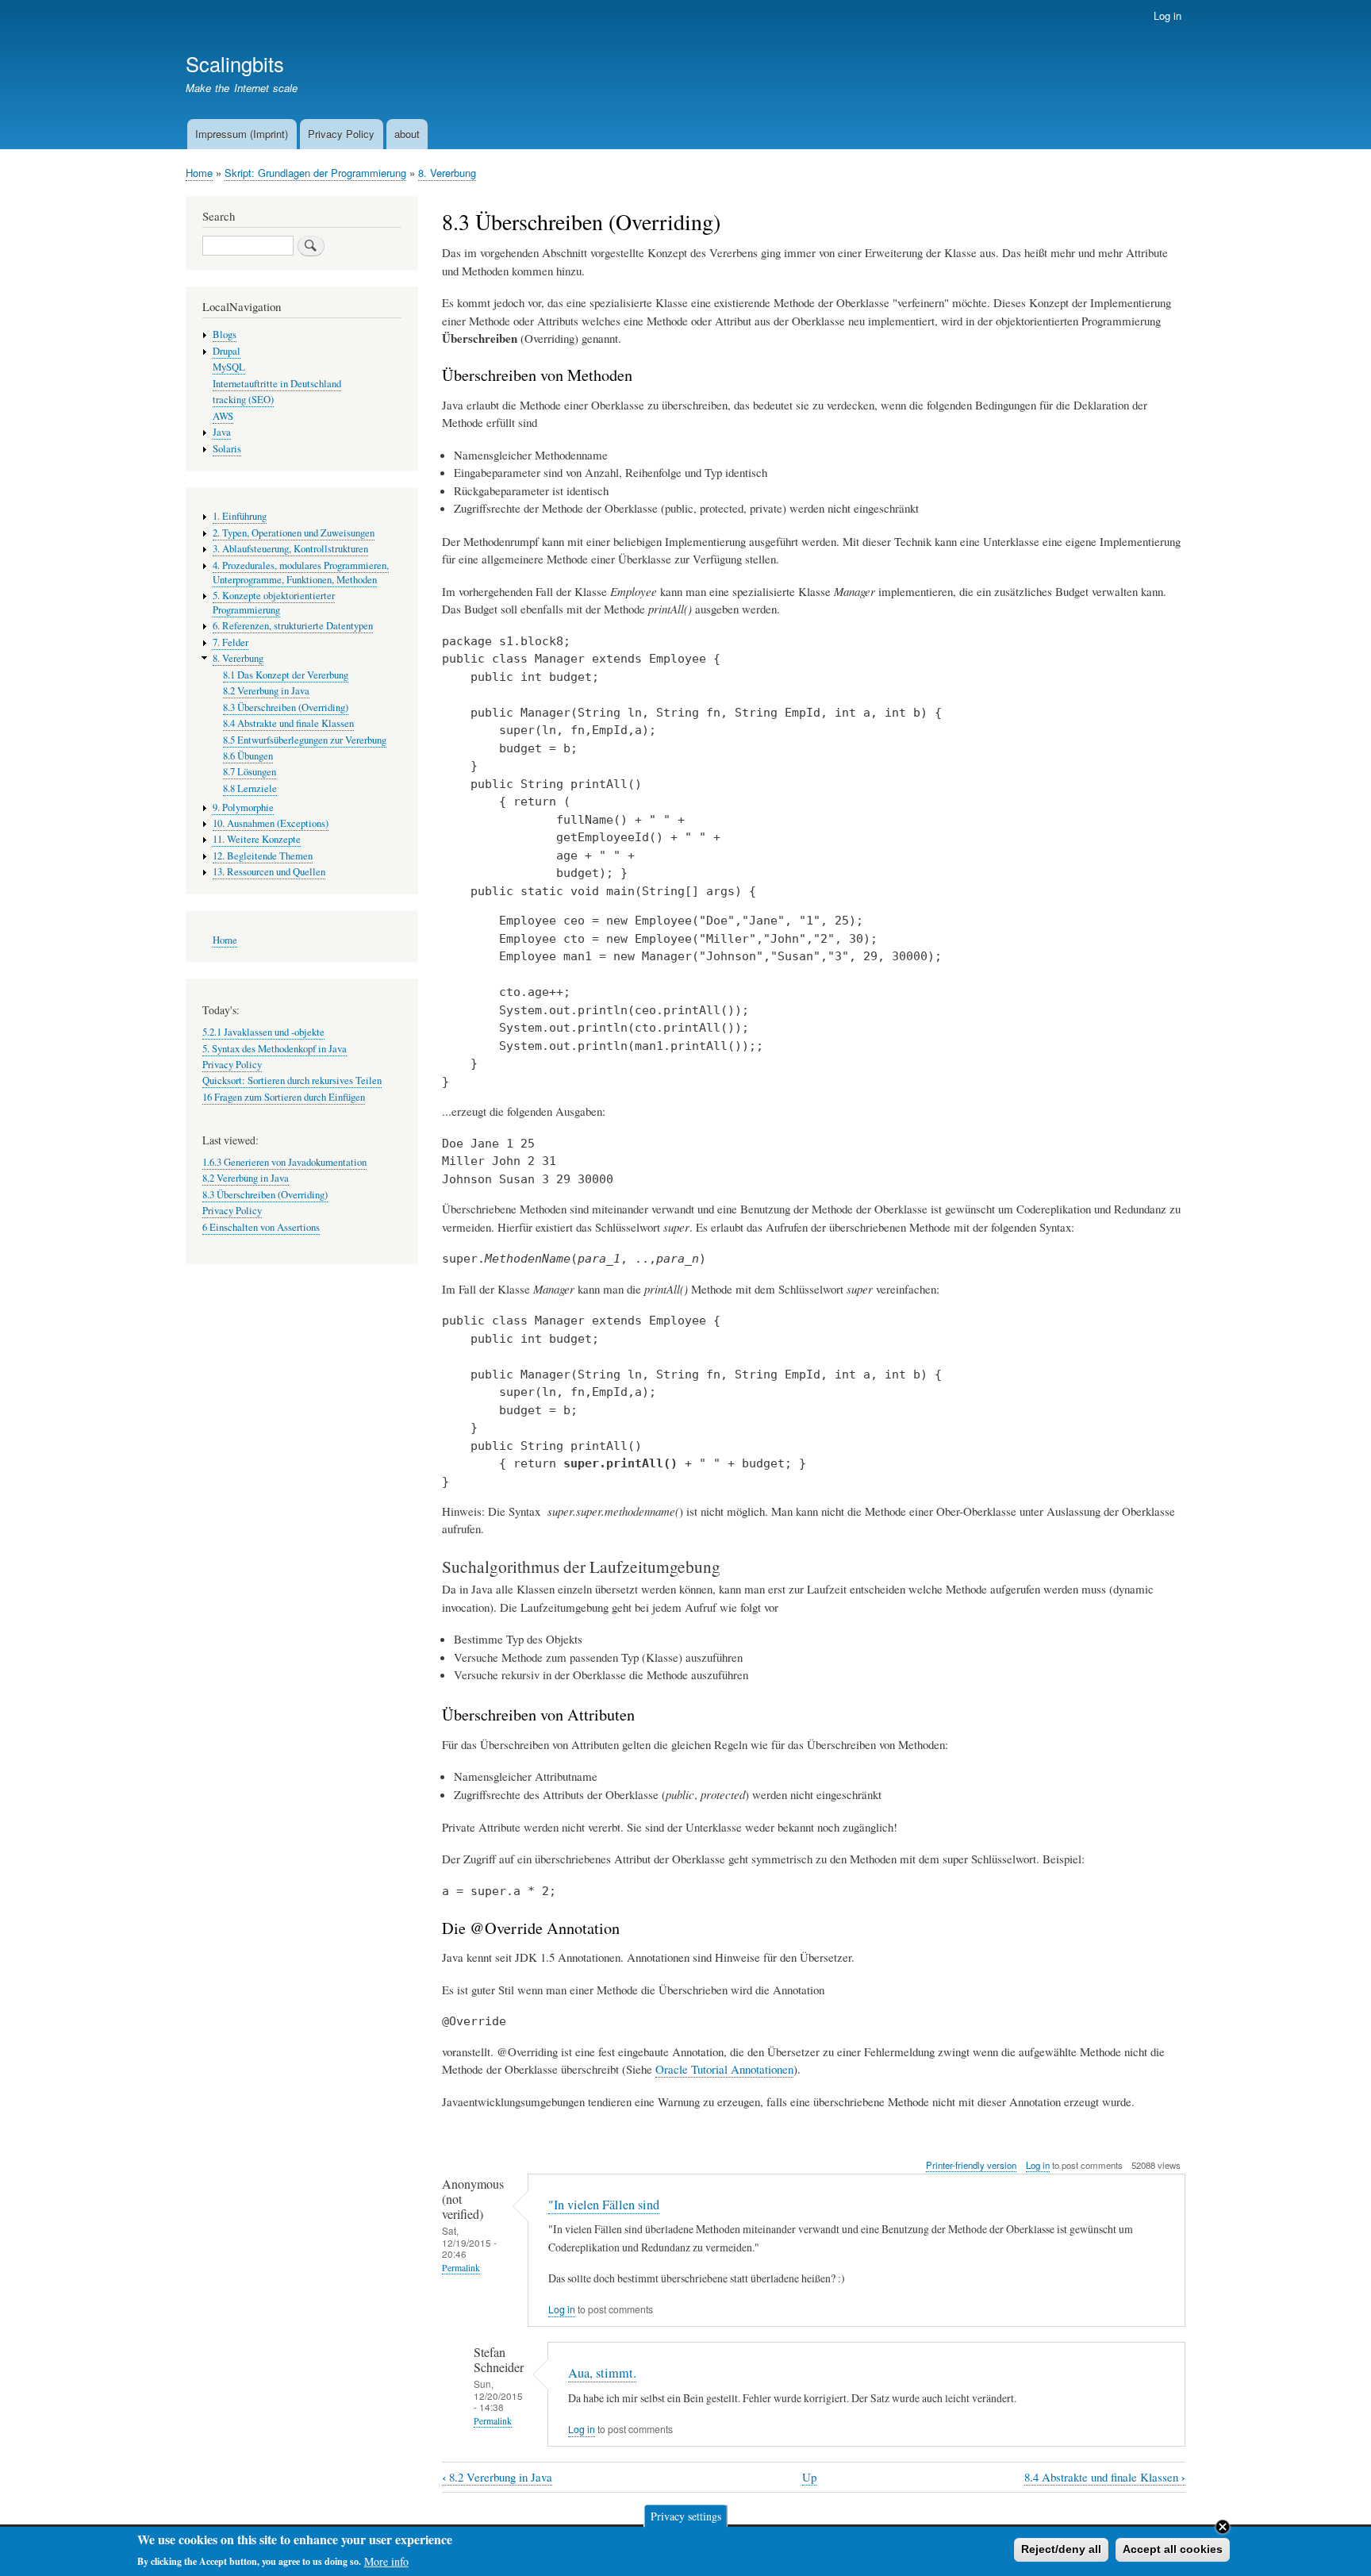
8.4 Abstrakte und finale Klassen (1105, 2477)
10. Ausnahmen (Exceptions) (271, 823)
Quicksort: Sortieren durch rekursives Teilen (292, 1080)
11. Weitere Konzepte (257, 839)
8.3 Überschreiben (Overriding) (286, 707)
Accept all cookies (1173, 2549)
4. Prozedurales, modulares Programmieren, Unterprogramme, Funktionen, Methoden (301, 573)
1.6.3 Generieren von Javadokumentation (284, 1162)
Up (809, 2477)
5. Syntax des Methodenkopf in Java (275, 1049)
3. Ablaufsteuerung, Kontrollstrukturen (290, 549)
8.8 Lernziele (250, 788)
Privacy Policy (341, 134)
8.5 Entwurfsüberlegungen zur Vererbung (305, 740)
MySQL (229, 367)
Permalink (461, 2268)
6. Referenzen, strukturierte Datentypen (293, 626)
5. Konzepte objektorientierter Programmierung (274, 603)
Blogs (225, 334)
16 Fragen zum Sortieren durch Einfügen (284, 1097)
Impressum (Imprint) (242, 134)
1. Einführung (240, 516)
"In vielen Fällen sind (604, 2205)
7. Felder (230, 642)
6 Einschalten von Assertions (261, 1227)
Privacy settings (686, 2515)
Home (199, 173)
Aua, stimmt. (602, 2373)
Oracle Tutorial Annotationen (724, 2069)
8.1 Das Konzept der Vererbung (286, 675)
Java (222, 432)
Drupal (227, 351)
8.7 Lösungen (250, 772)
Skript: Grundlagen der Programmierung (315, 173)
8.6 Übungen (248, 756)
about (407, 134)
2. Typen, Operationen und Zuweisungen (294, 533)
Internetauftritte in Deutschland (277, 384)
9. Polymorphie (243, 807)
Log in (1167, 15)
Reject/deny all (1061, 2549)
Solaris (227, 449)
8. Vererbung (447, 173)
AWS (223, 416)
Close (1223, 2527)
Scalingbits (235, 63)
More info (386, 2561)
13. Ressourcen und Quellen (269, 872)
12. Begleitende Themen (263, 856)
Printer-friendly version (971, 2165)
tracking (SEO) (243, 400)
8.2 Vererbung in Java (497, 2477)
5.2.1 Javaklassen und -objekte (263, 1032)
